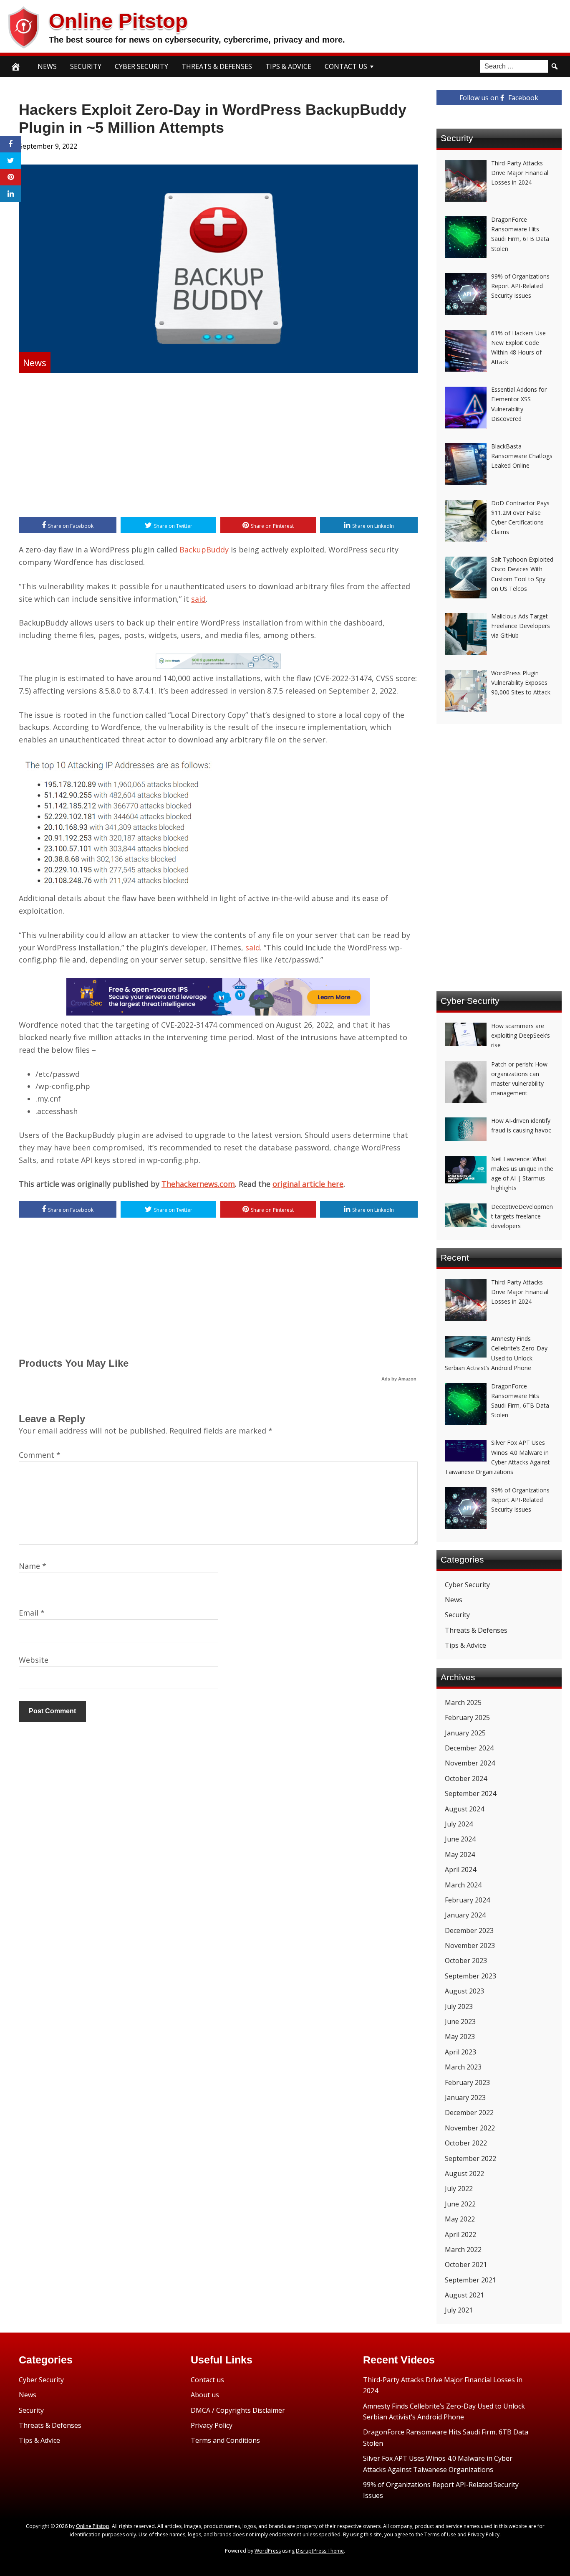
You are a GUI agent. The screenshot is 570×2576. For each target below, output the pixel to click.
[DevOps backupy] (218, 666)
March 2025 (463, 1702)
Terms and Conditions (225, 2440)
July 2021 (459, 2310)
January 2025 (465, 1733)
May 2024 (460, 1854)
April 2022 (460, 2234)
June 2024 (460, 1839)
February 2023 (467, 2082)
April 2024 (460, 1869)
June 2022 (460, 2204)
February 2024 (467, 1900)
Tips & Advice (288, 66)
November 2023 (470, 1945)
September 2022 (470, 2158)
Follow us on (499, 98)
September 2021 (470, 2280)
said (198, 599)
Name (33, 1566)
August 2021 (464, 2295)
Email (32, 1613)
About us (205, 2395)
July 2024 (459, 1824)
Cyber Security (141, 66)
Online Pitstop (118, 21)
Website (34, 1660)
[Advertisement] (218, 446)
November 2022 (470, 2128)
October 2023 (466, 1960)
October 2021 (466, 2264)
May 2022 (460, 2219)
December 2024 (469, 1748)
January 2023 (465, 2097)
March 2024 (463, 1885)
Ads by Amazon (399, 1379)
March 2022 (463, 2249)
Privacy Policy (212, 2425)
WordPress (268, 2551)
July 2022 (459, 2188)
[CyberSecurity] (218, 1013)
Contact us (207, 2380)
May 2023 (460, 2036)
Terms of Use (440, 2534)
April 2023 (460, 2052)
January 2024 (465, 1915)
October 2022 (466, 2143)
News (47, 66)
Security (86, 66)
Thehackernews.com (198, 1184)
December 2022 (469, 2112)
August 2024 (464, 1809)
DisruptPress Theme (320, 2551)
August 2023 (464, 1991)
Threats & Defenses (217, 66)
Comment (40, 1455)
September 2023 (470, 1976)
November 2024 (470, 1763)
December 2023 (469, 1930)
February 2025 (467, 1717)
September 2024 (470, 1793)
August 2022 (464, 2173)
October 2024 (466, 1778)
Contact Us (346, 66)
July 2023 (459, 2006)
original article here (308, 1184)
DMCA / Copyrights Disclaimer (238, 2410)
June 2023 (460, 2021)
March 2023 (463, 2067)
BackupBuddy (204, 550)
